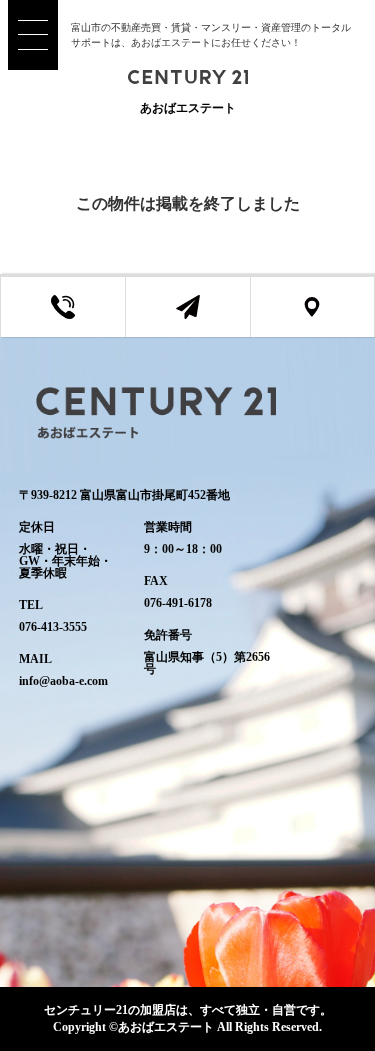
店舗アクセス (327, 318)
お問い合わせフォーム (203, 318)
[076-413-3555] (63, 307)
